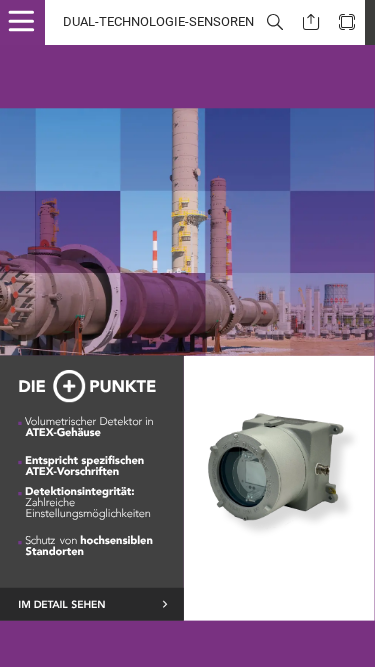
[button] (30, 22)
